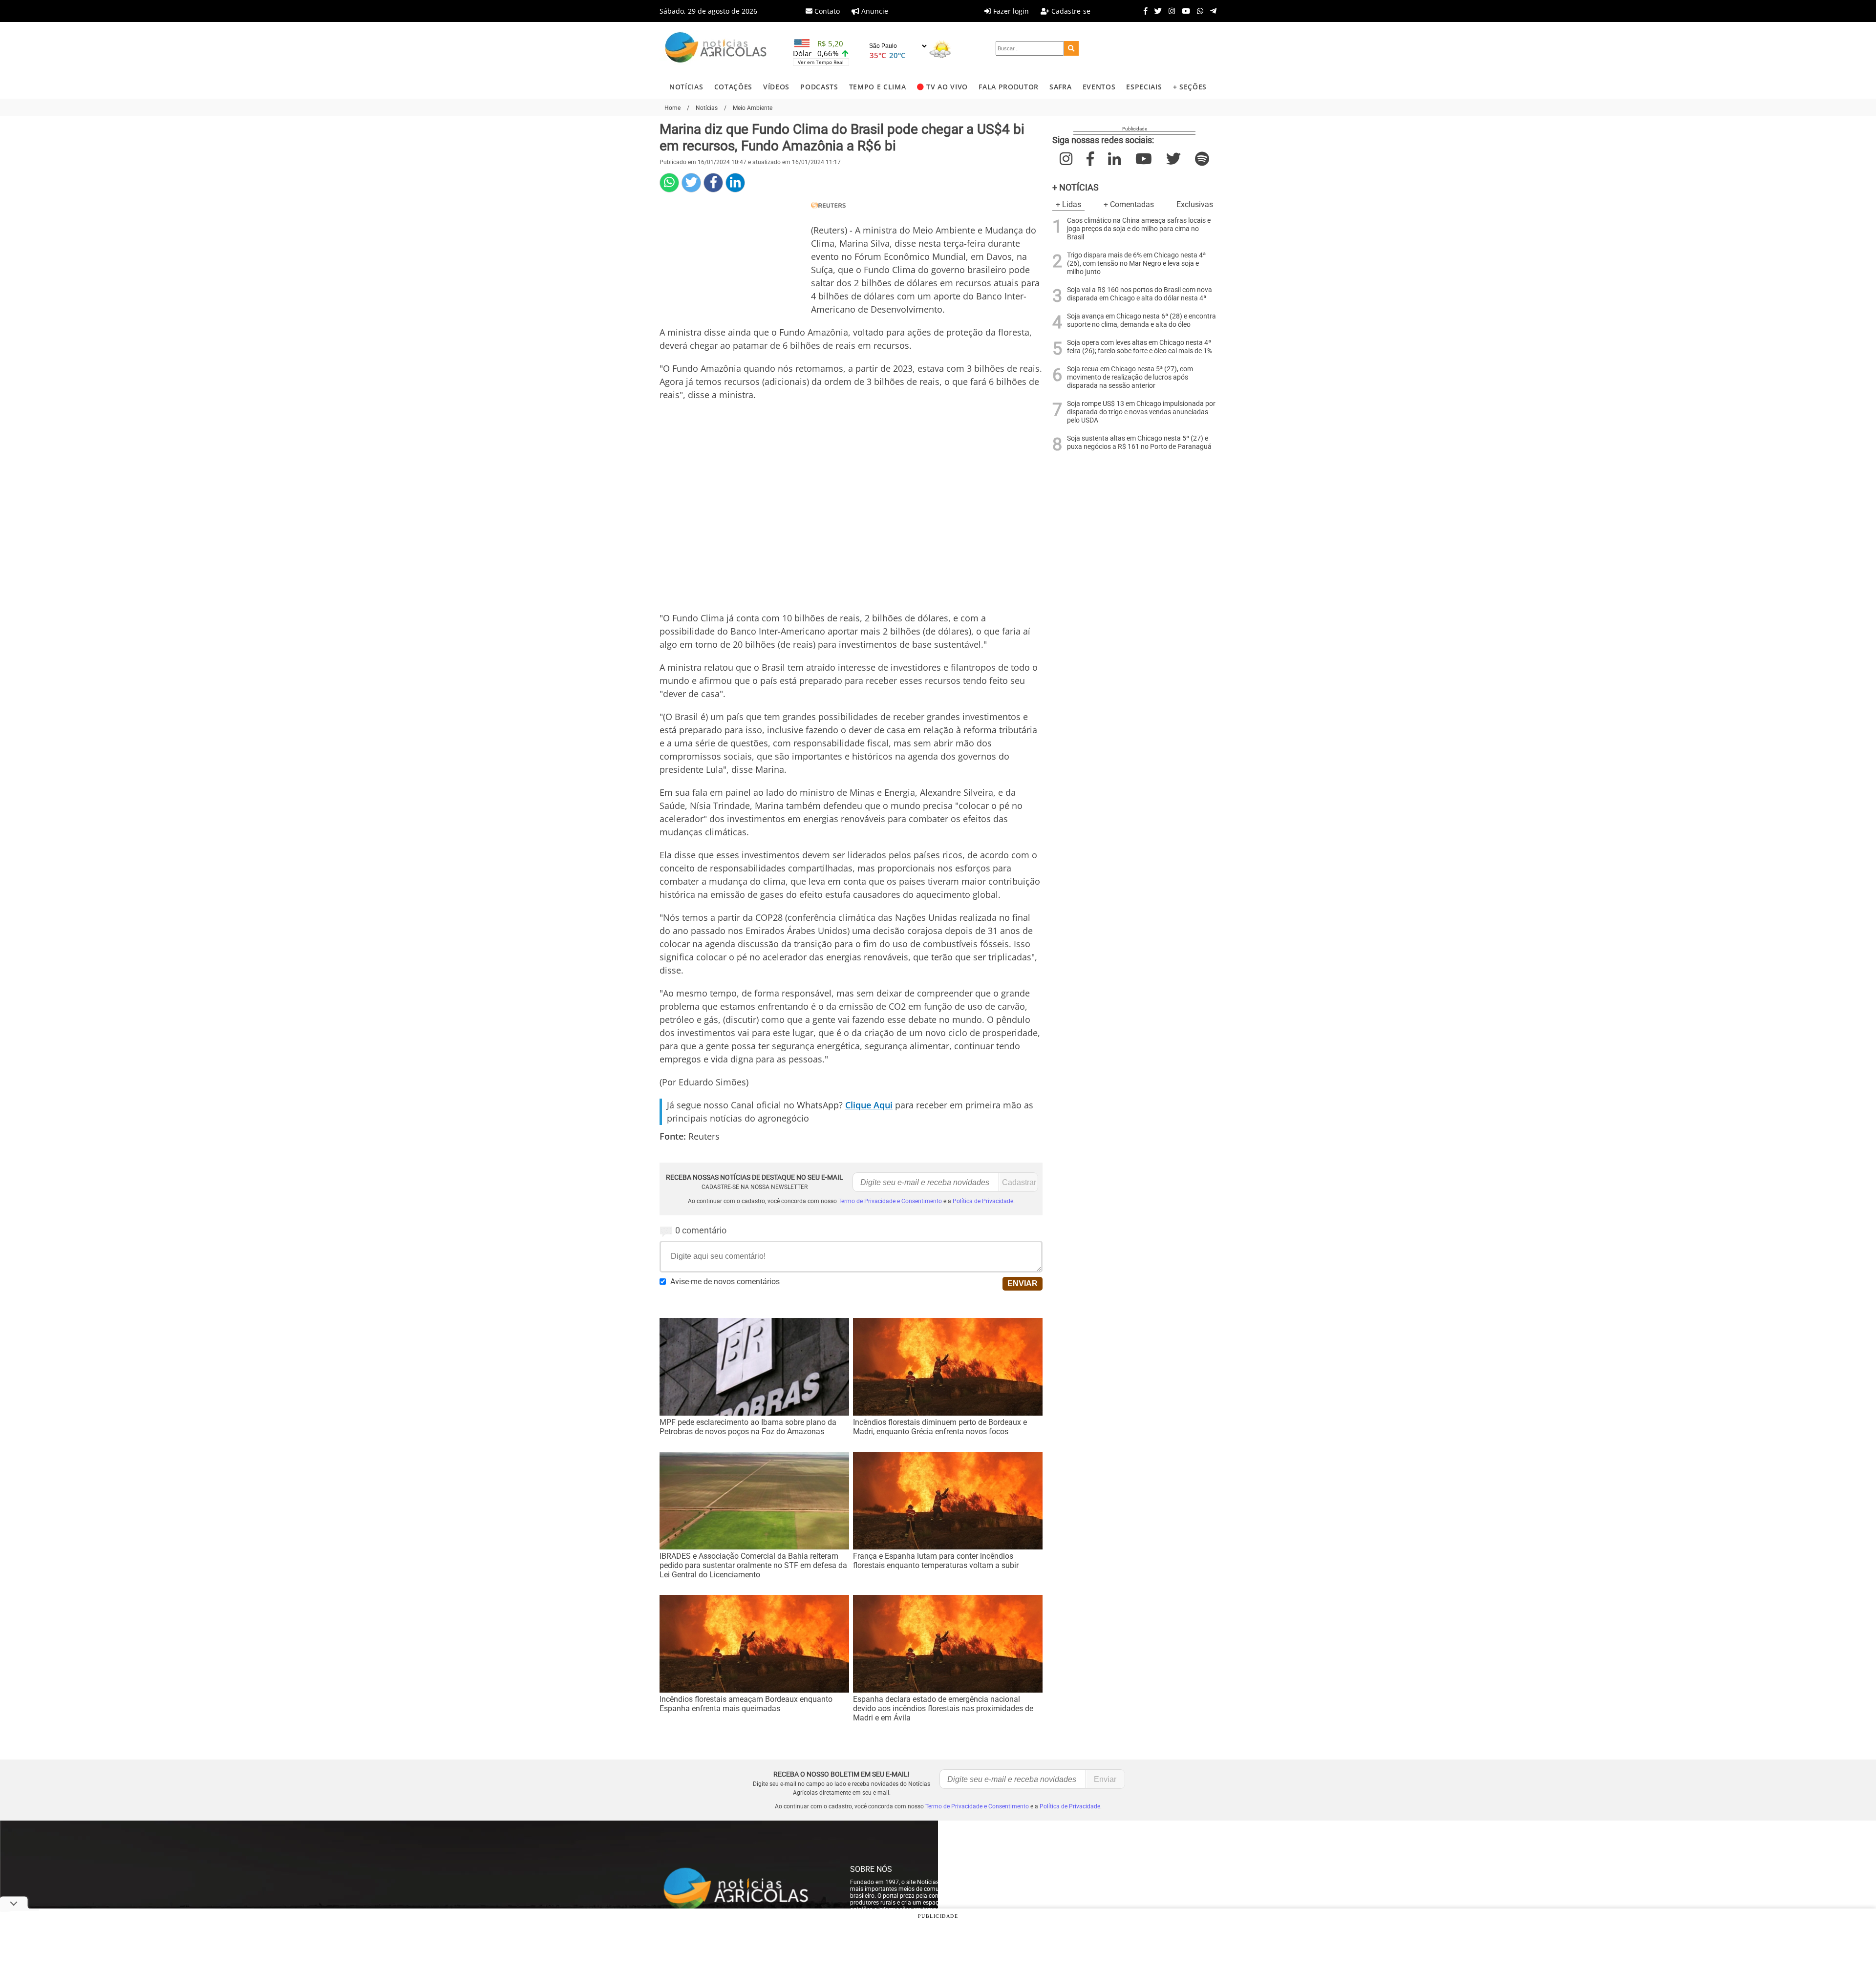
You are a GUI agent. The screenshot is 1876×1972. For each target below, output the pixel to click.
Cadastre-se (1070, 11)
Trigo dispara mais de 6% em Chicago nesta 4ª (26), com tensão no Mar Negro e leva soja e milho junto (1136, 264)
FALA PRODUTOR (1009, 87)
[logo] (745, 1889)
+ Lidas (1068, 204)
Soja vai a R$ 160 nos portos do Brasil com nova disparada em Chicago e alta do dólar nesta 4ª (1140, 294)
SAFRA (1060, 87)
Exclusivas (1195, 204)
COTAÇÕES (733, 87)
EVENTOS (1099, 87)
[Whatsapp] (1198, 11)
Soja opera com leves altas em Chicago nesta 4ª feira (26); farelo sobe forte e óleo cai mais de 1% (1140, 347)
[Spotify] (1202, 159)
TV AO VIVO (947, 87)
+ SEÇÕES (1190, 87)
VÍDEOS (776, 87)
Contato (826, 11)
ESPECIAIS (1144, 87)
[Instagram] (1169, 11)
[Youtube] (1183, 11)
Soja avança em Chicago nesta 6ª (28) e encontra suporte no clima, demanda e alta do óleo (1141, 320)
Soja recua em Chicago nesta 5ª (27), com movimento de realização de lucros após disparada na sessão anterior (1130, 377)
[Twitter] (1156, 11)
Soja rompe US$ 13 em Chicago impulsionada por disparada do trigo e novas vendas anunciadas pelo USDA (1141, 412)
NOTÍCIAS (686, 87)
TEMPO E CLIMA (878, 87)
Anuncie (874, 11)
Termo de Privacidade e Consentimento (890, 1201)
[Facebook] (1143, 11)
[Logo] (716, 49)
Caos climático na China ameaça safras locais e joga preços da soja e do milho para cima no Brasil (1139, 229)
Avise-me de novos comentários (725, 1282)
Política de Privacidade (983, 1201)
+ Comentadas (1129, 204)
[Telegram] (1211, 11)
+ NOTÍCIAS (1076, 187)
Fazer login (1010, 11)
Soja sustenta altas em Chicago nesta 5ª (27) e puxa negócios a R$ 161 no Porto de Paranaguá (1139, 443)
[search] (1071, 48)
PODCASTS (819, 87)
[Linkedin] (735, 183)
